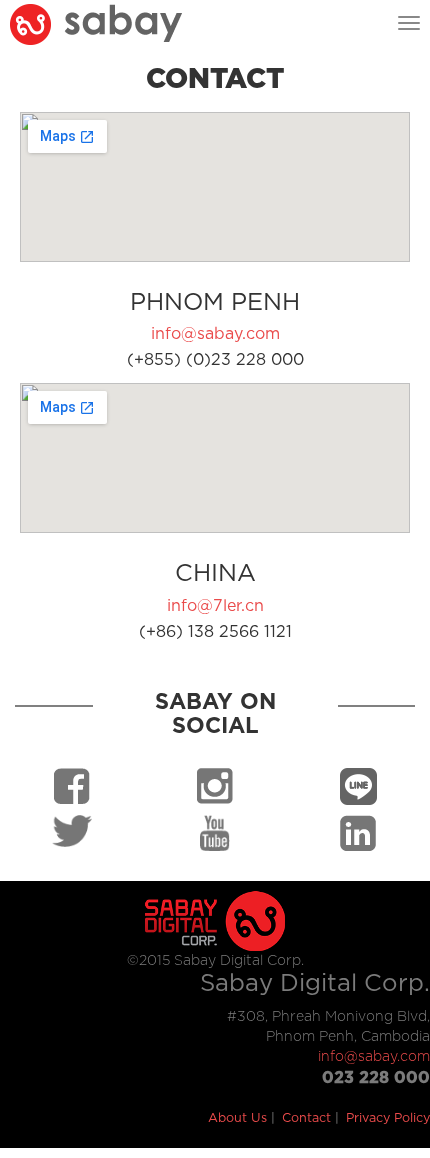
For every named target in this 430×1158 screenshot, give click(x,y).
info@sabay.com (215, 334)
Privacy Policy (388, 1118)
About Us (237, 1118)
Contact (306, 1118)
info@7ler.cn (215, 606)
